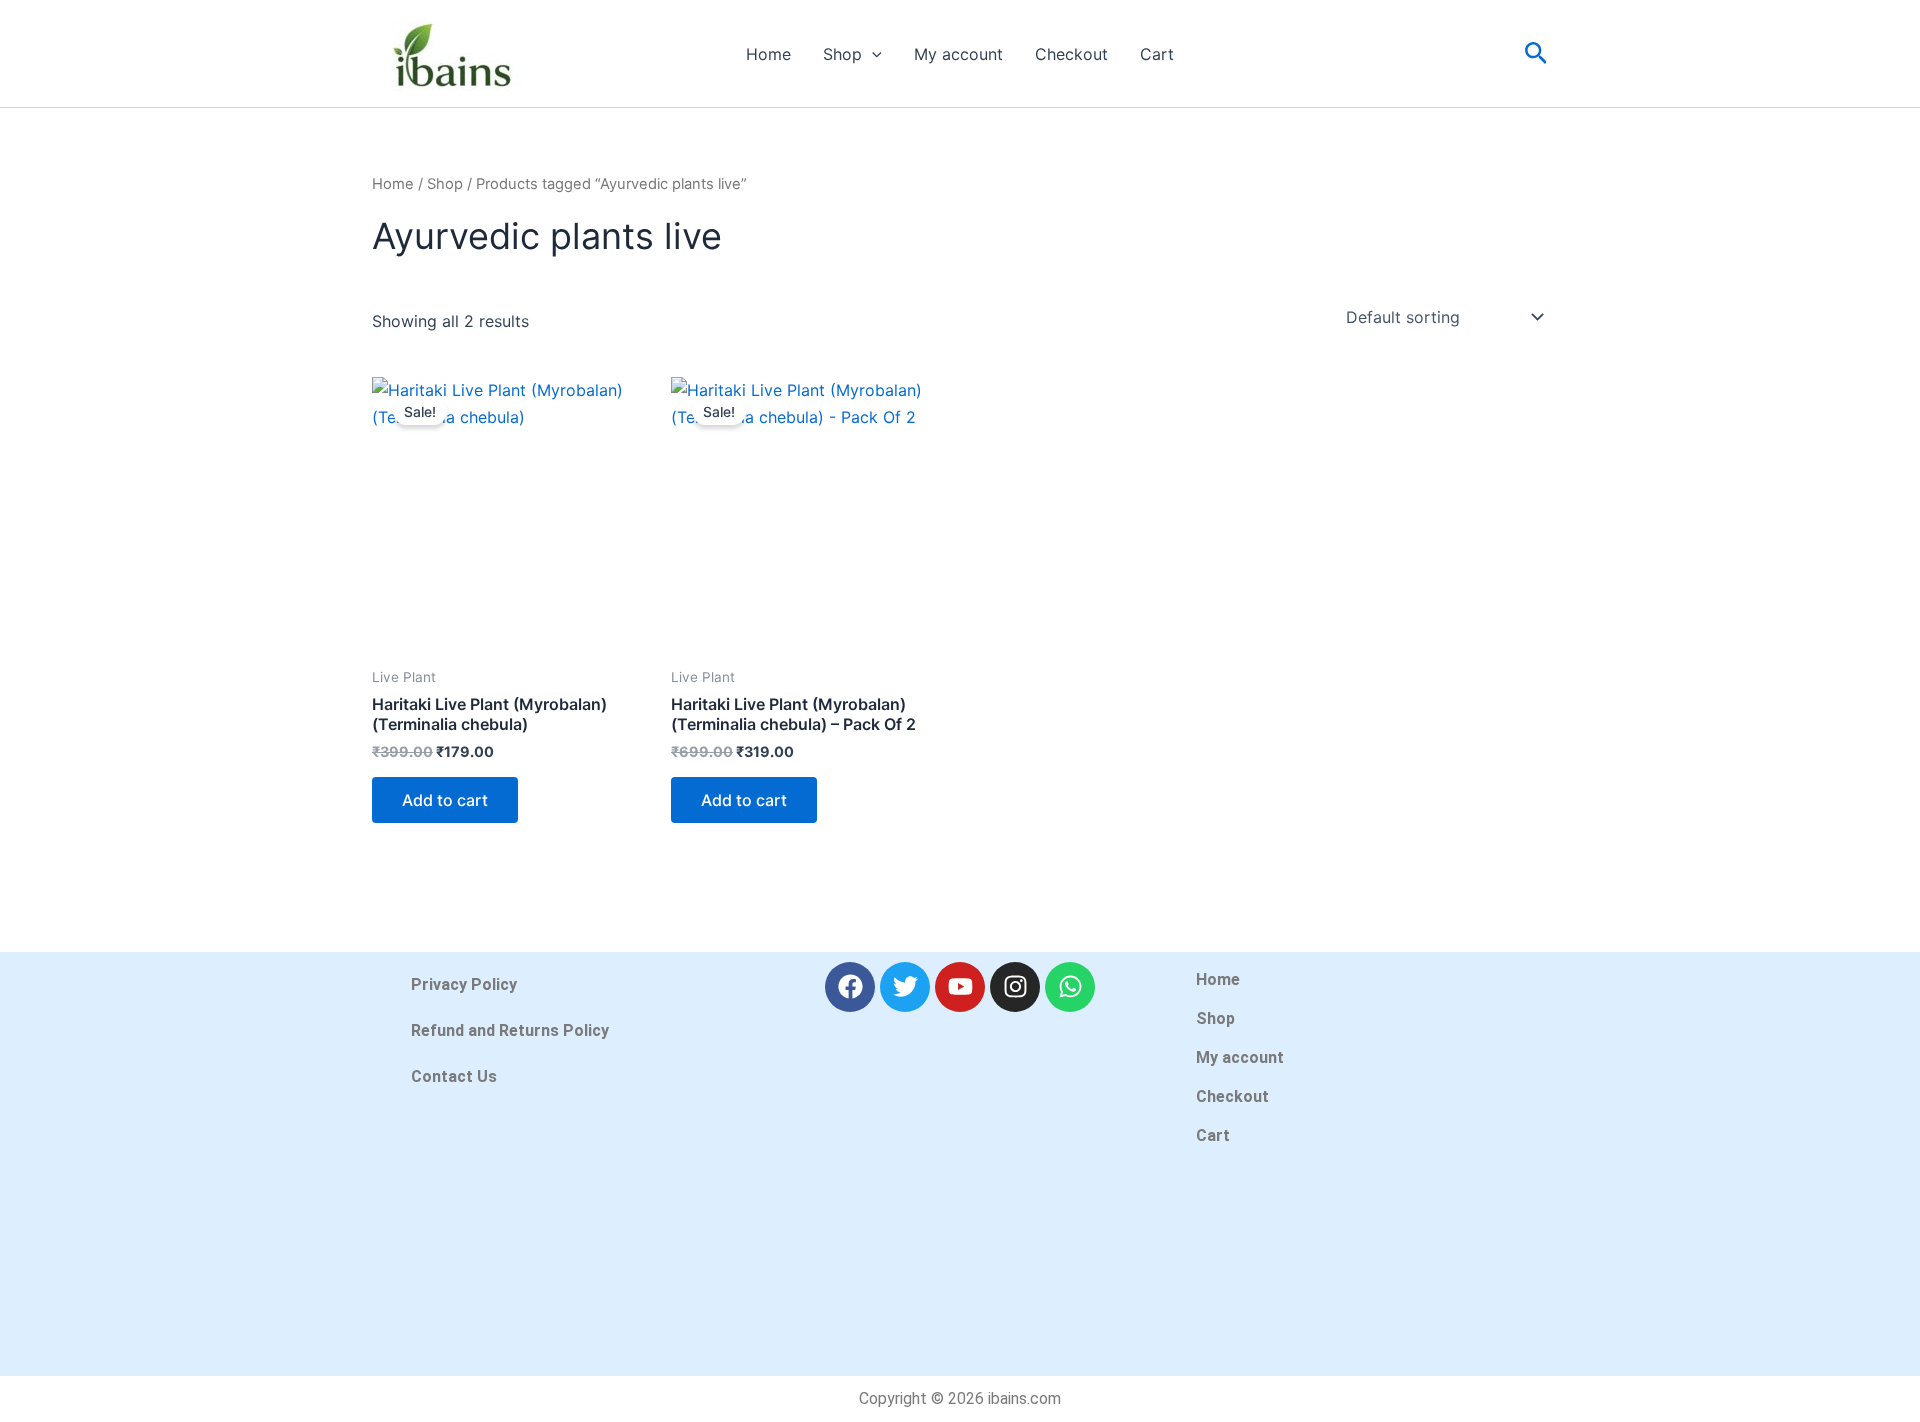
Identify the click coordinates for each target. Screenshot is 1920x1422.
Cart (1157, 54)
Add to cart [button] (445, 800)
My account (958, 54)
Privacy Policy (464, 984)
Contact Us (454, 1076)
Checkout (1071, 54)
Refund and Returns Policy (510, 1030)
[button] (872, 54)
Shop (842, 54)
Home (768, 54)
